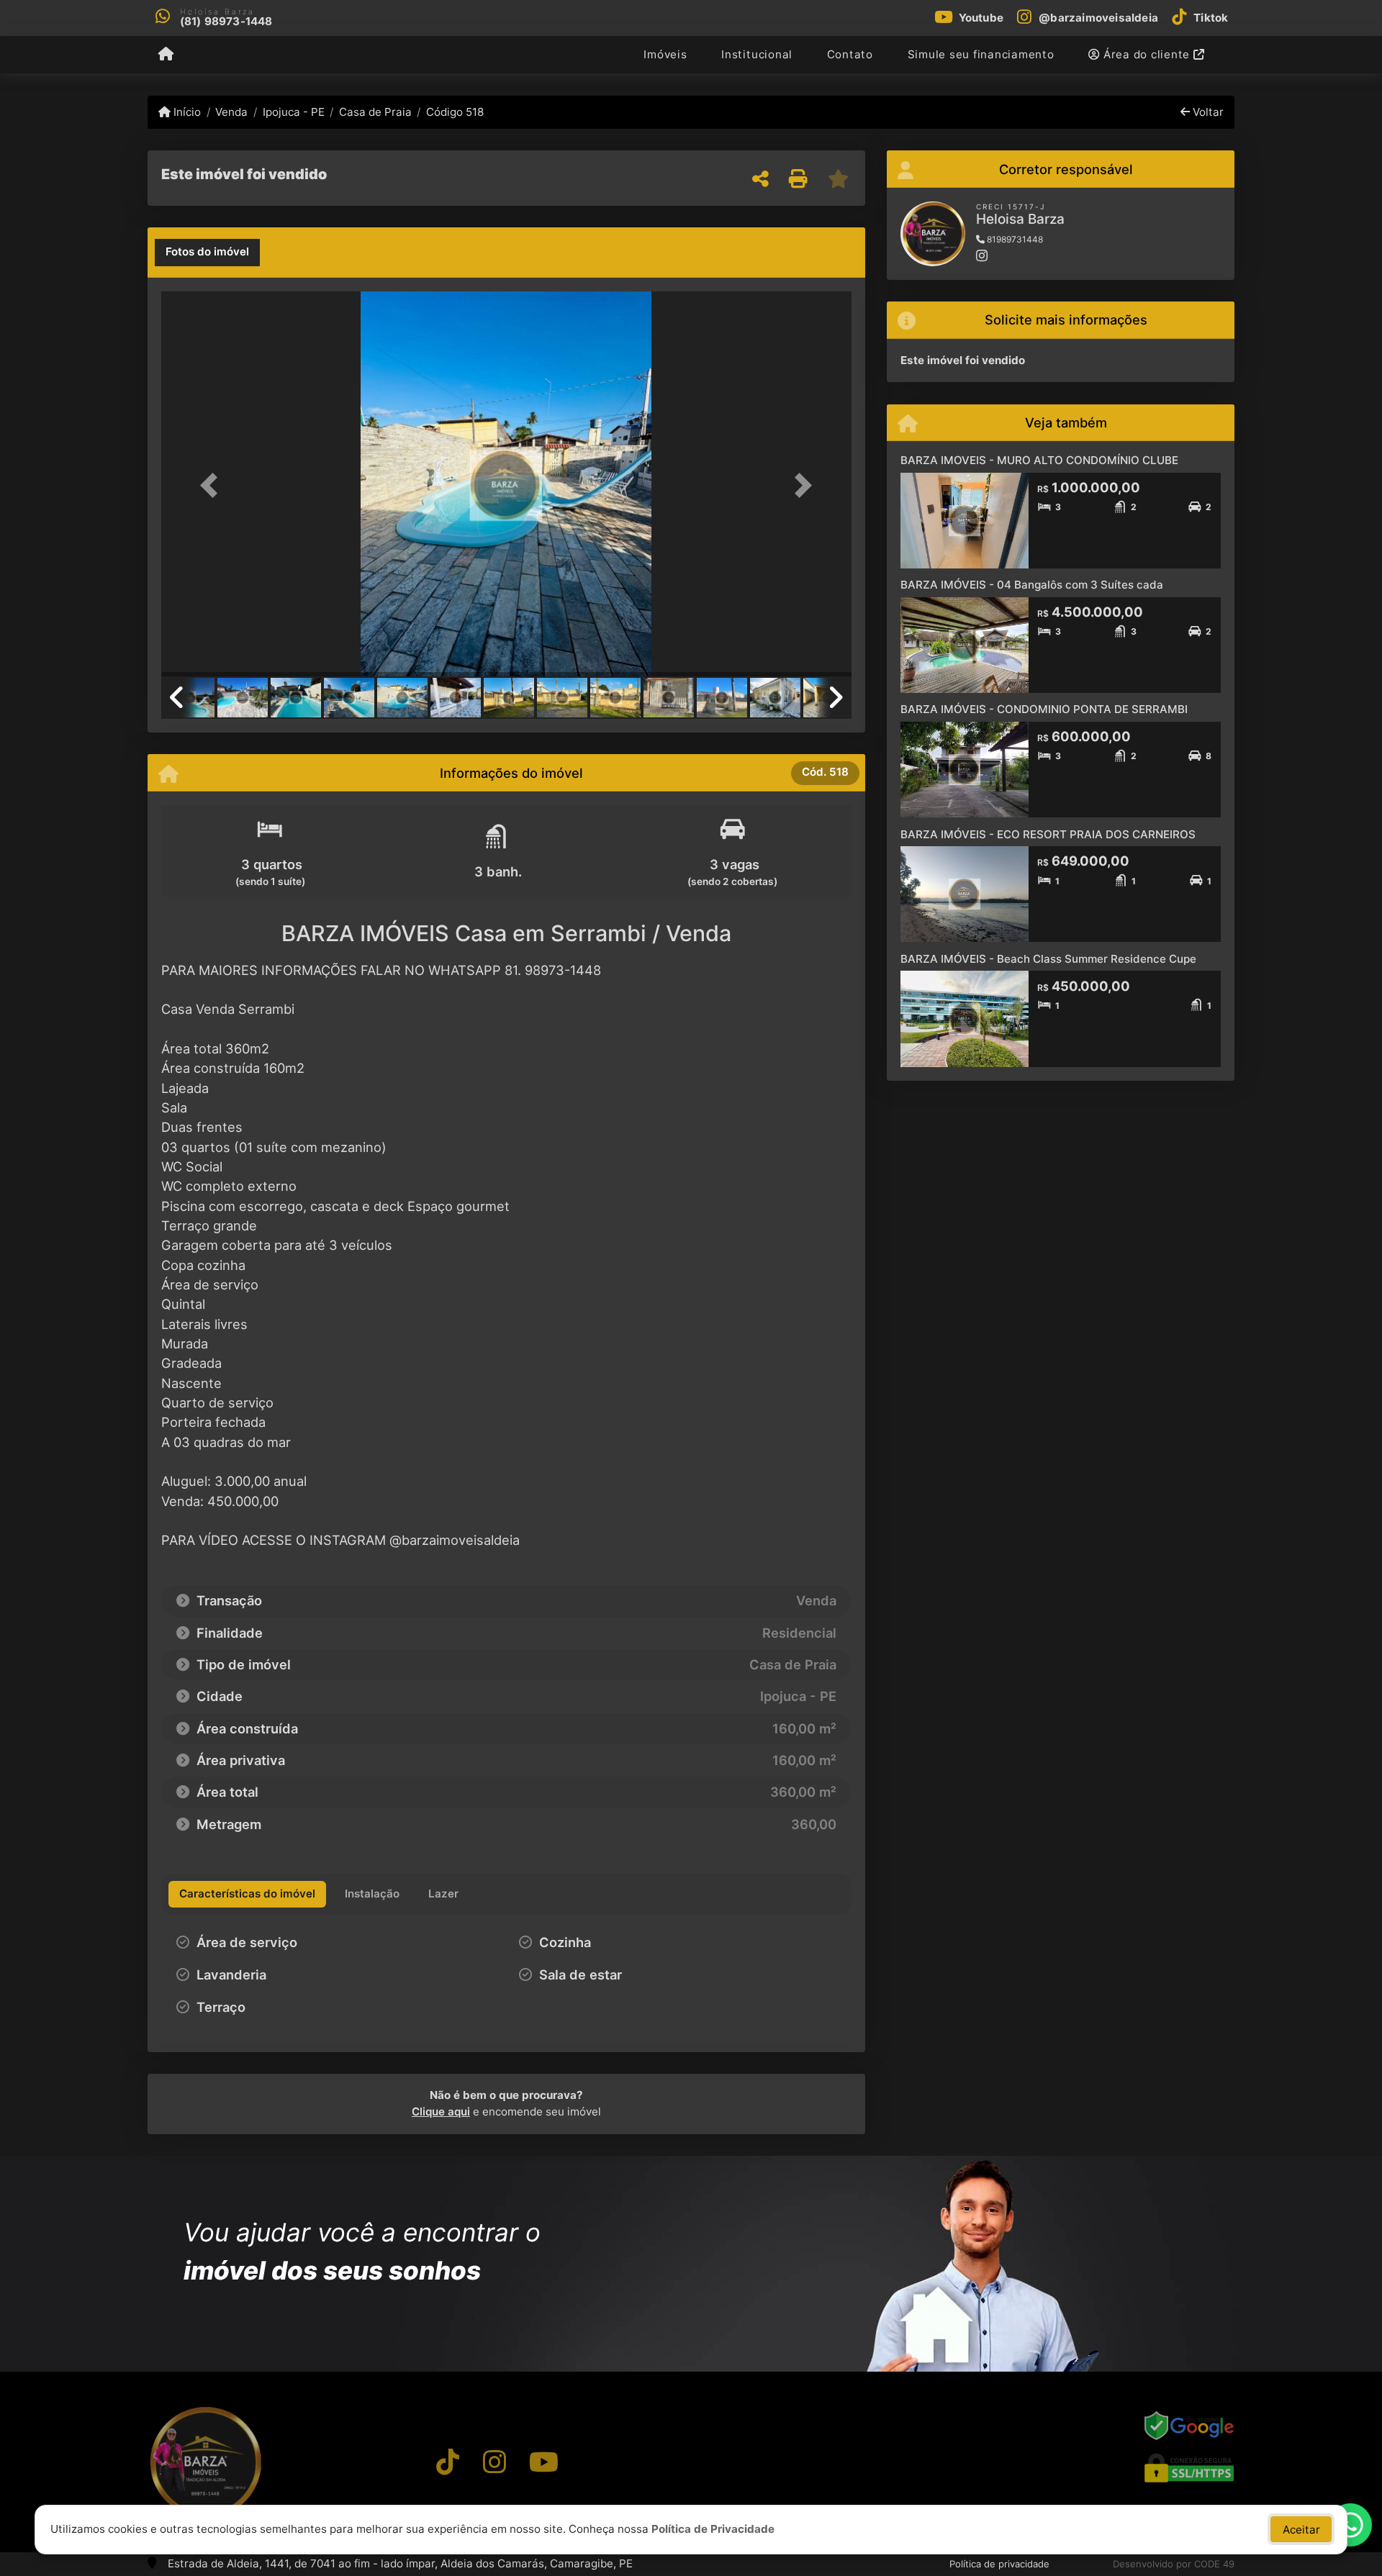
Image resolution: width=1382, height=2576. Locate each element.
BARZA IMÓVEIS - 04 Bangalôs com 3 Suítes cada (1032, 585)
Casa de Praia (375, 112)
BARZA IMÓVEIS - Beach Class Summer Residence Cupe (1048, 959)
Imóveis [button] (665, 54)
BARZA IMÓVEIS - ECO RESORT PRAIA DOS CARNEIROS (1048, 834)
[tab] (207, 253)
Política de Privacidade (713, 2529)
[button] (213, 485)
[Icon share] (448, 2462)
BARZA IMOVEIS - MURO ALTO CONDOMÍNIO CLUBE (1039, 460)
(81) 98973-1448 (226, 21)
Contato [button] (850, 54)
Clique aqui (441, 2112)
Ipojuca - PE (293, 112)
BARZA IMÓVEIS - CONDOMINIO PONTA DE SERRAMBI (1044, 709)
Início (186, 112)
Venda (231, 112)
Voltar (1207, 112)
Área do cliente (1147, 54)
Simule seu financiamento (981, 54)
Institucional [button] (757, 54)
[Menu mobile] (166, 55)
